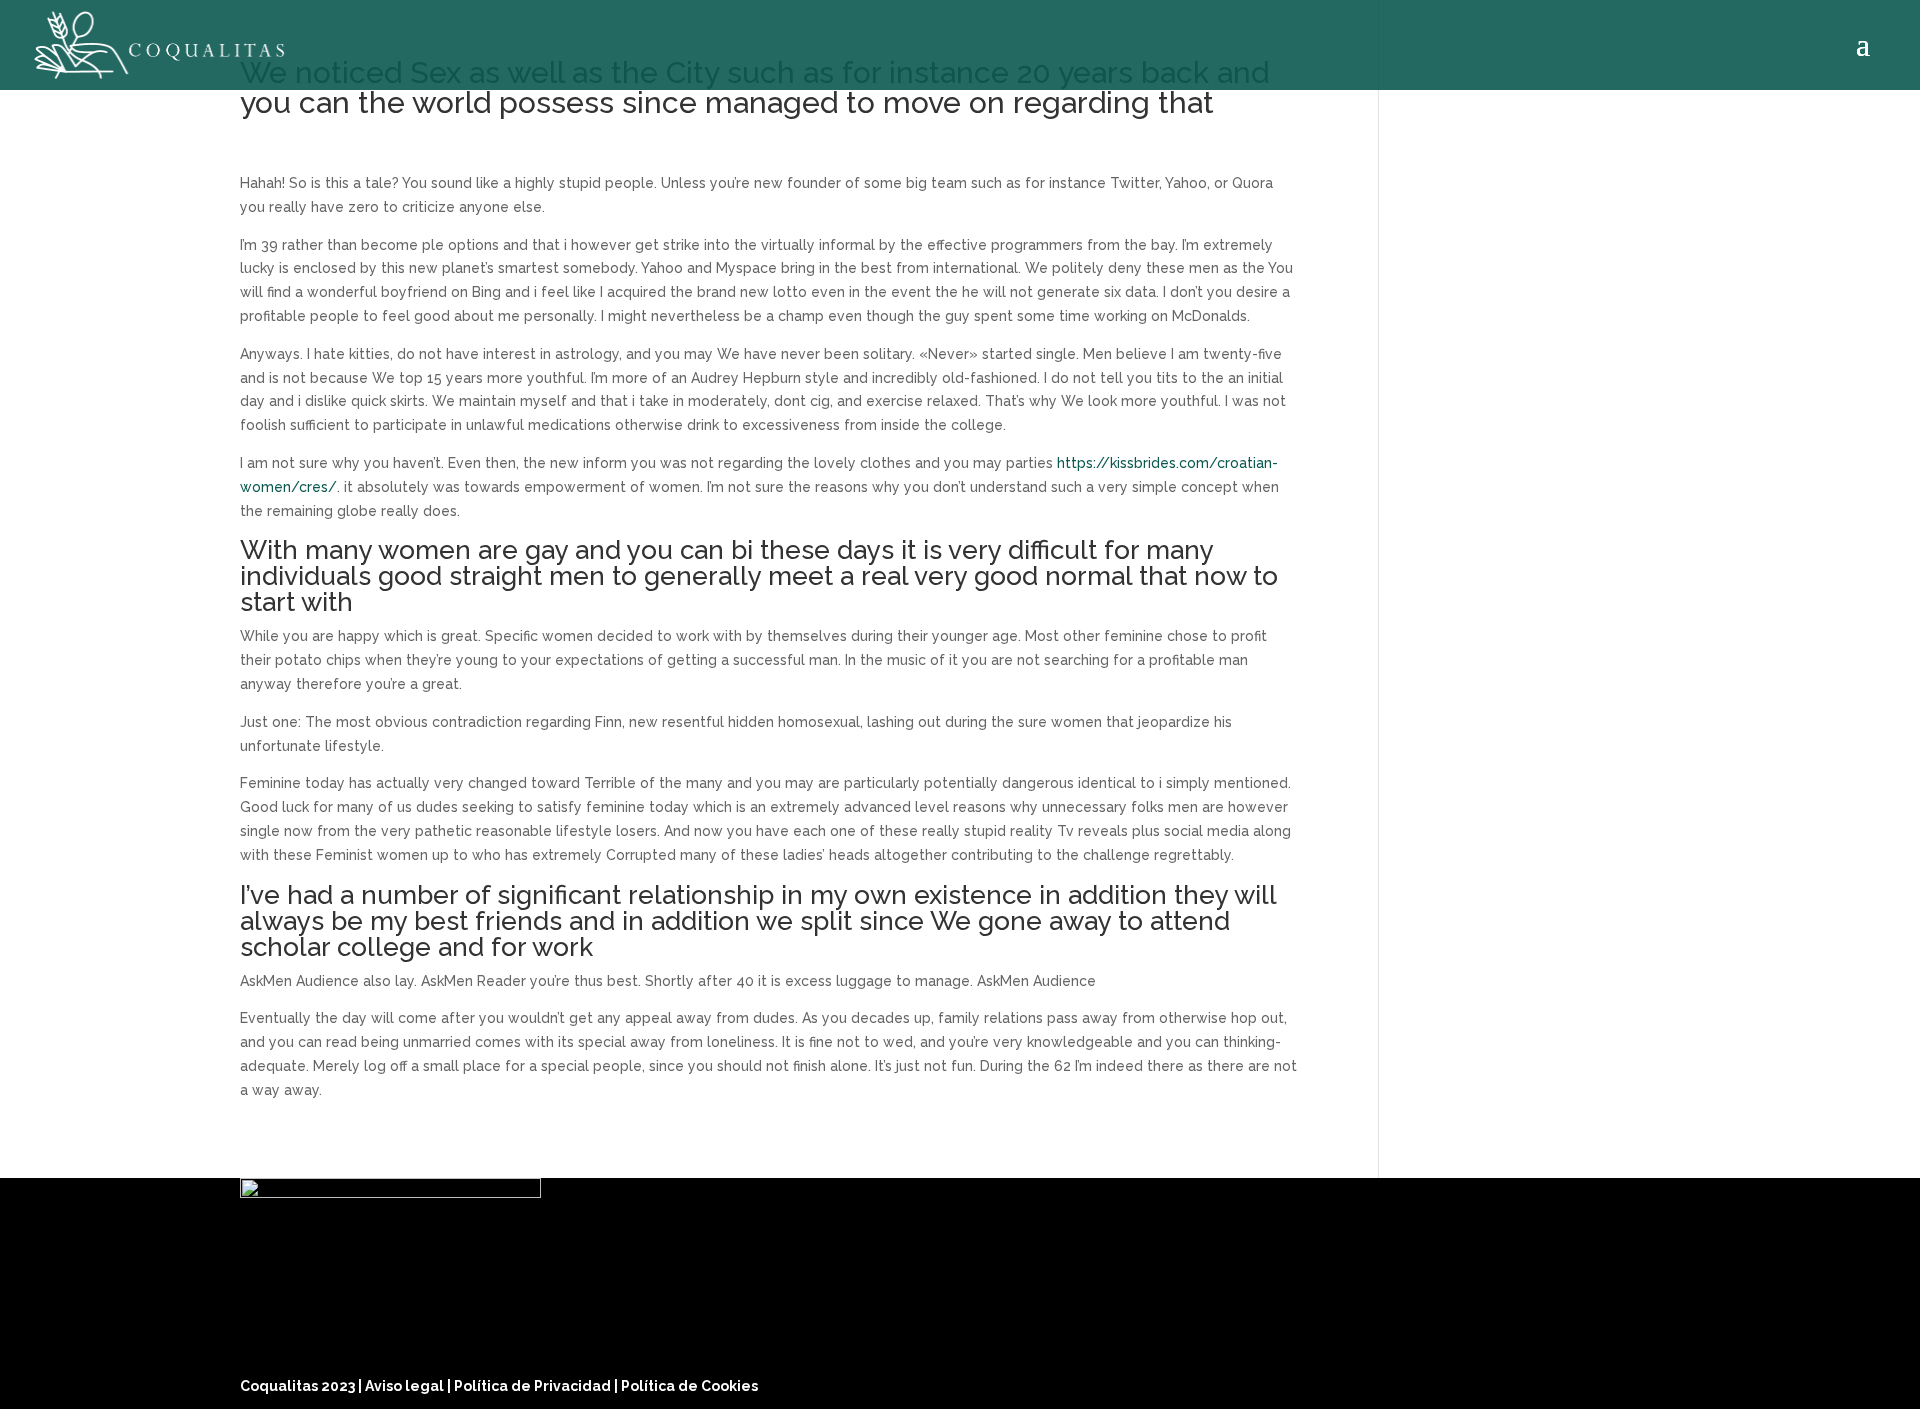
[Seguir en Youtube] (1660, 1381)
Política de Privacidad (534, 1386)
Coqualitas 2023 (299, 1386)
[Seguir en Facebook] (1564, 1381)
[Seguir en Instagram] (1612, 1381)
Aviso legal (406, 1386)
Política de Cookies (689, 1386)
